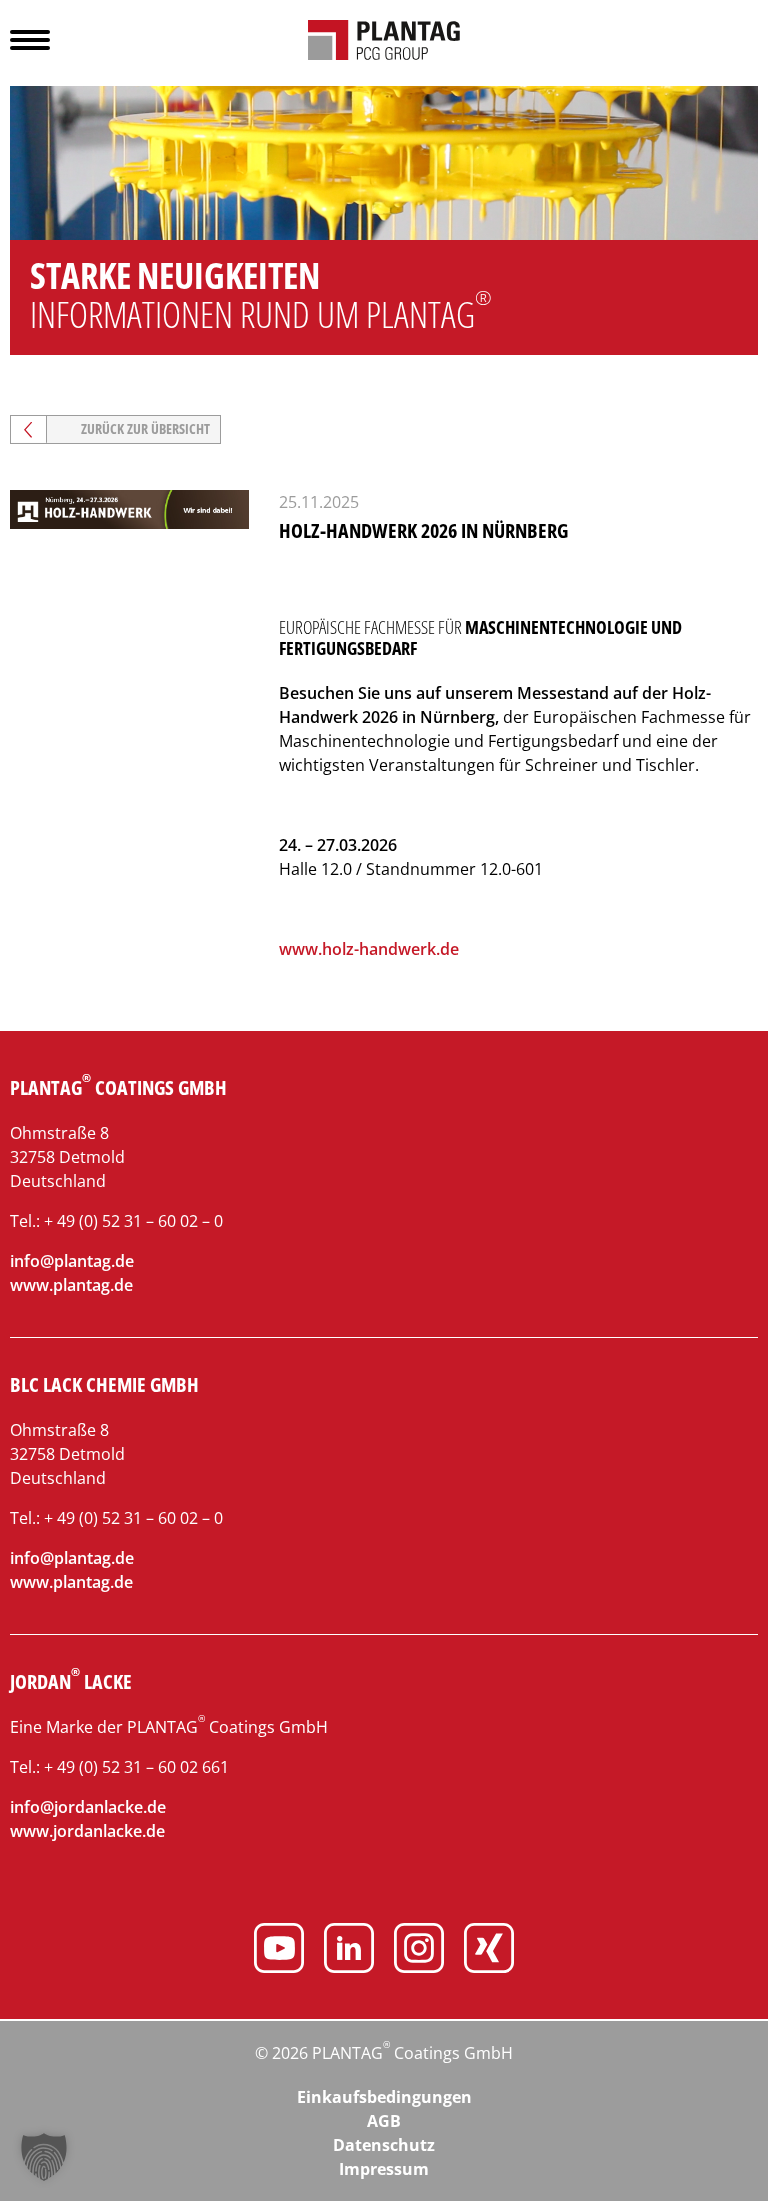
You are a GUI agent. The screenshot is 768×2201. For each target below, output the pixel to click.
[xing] (489, 1951)
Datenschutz (384, 2145)
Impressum (384, 2169)
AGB (384, 2121)
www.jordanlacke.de (87, 1831)
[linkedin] (349, 1951)
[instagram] (419, 1951)
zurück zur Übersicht (145, 428)
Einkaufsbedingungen (384, 2097)
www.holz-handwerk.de (369, 949)
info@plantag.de (72, 1261)
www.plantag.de (71, 1285)
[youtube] (279, 1951)
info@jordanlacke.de (88, 1807)
